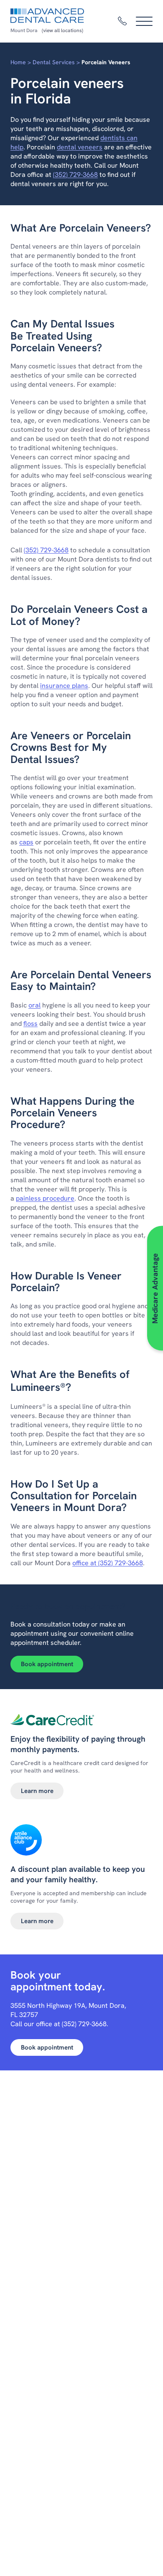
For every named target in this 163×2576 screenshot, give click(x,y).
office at (84, 1563)
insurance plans (64, 686)
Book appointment (47, 1664)
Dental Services (54, 62)
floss (31, 1024)
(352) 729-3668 (75, 175)
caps (26, 842)
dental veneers (80, 147)
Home (18, 62)
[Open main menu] (144, 21)
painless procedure (45, 1198)
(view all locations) (62, 30)
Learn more (37, 1791)
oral (34, 1005)
